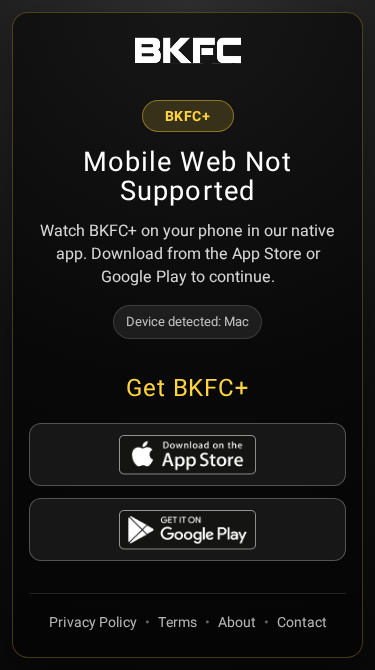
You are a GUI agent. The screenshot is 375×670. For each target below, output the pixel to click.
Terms (177, 622)
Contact (302, 622)
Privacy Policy (93, 622)
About (237, 622)
